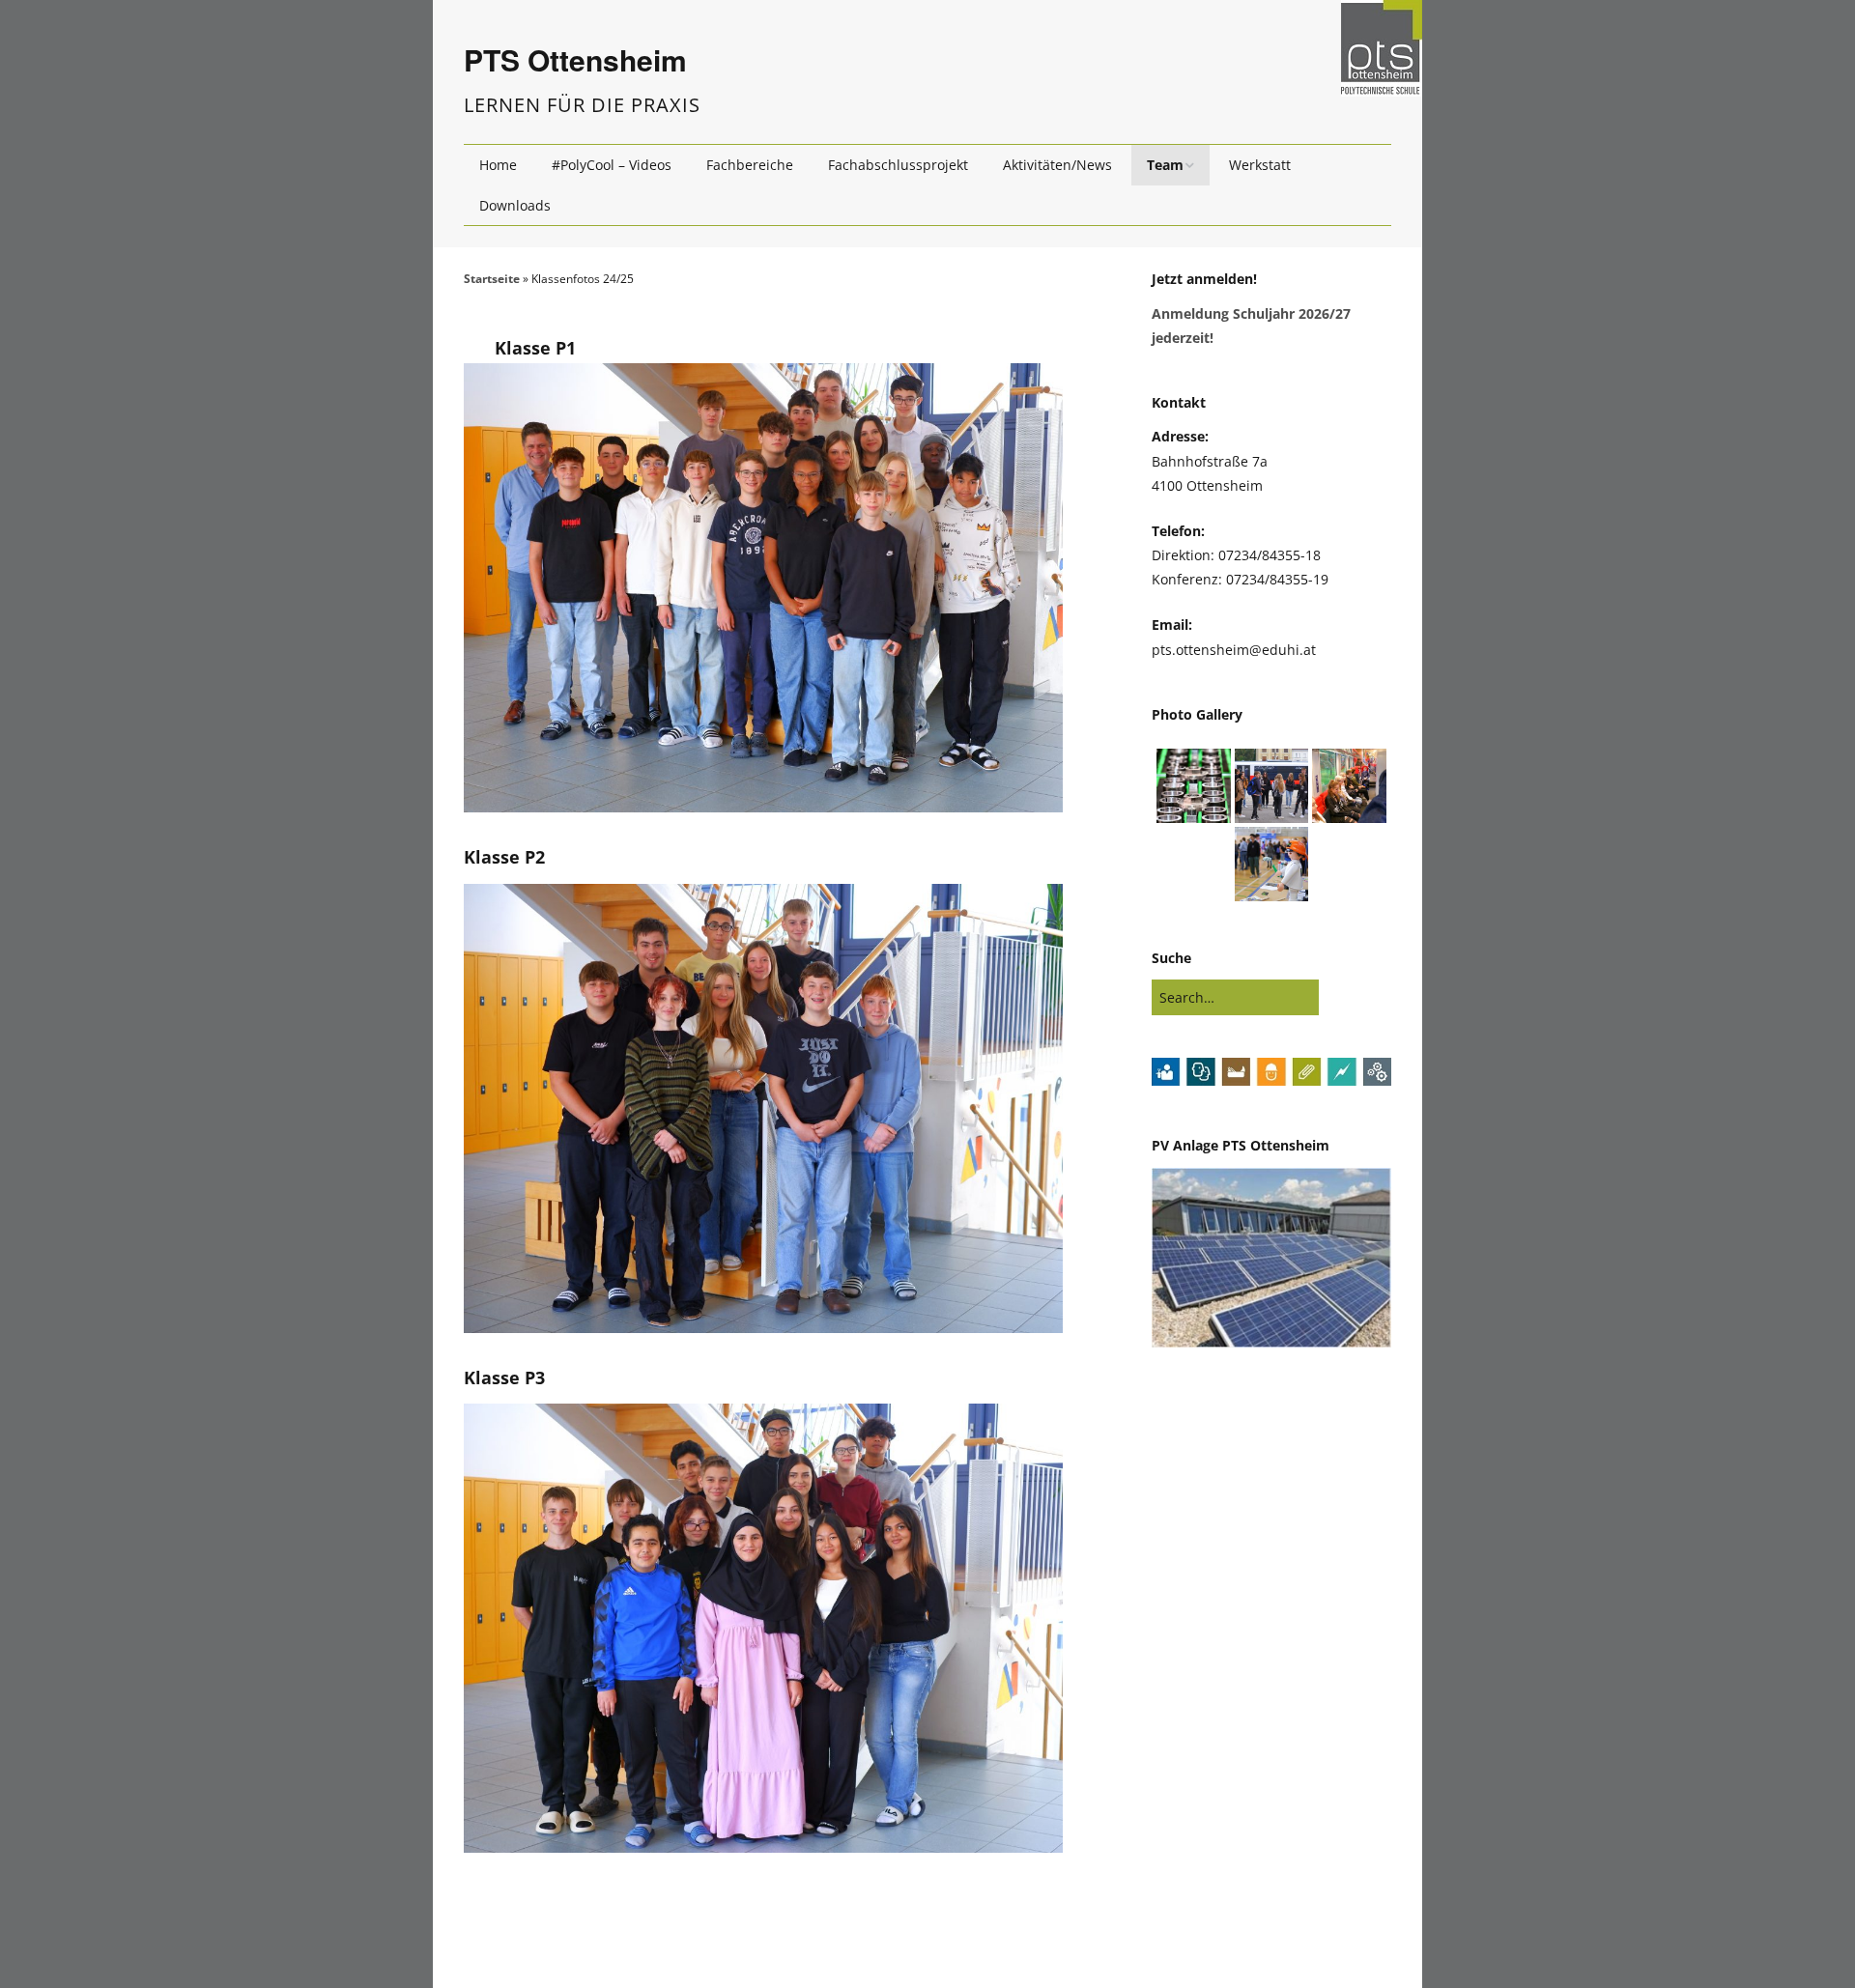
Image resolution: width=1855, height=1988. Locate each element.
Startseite (492, 279)
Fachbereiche (750, 165)
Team (1165, 165)
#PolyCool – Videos (612, 165)
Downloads (515, 205)
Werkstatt (1260, 165)
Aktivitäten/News (1057, 165)
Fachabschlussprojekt (898, 165)
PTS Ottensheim (575, 59)
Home (498, 165)
